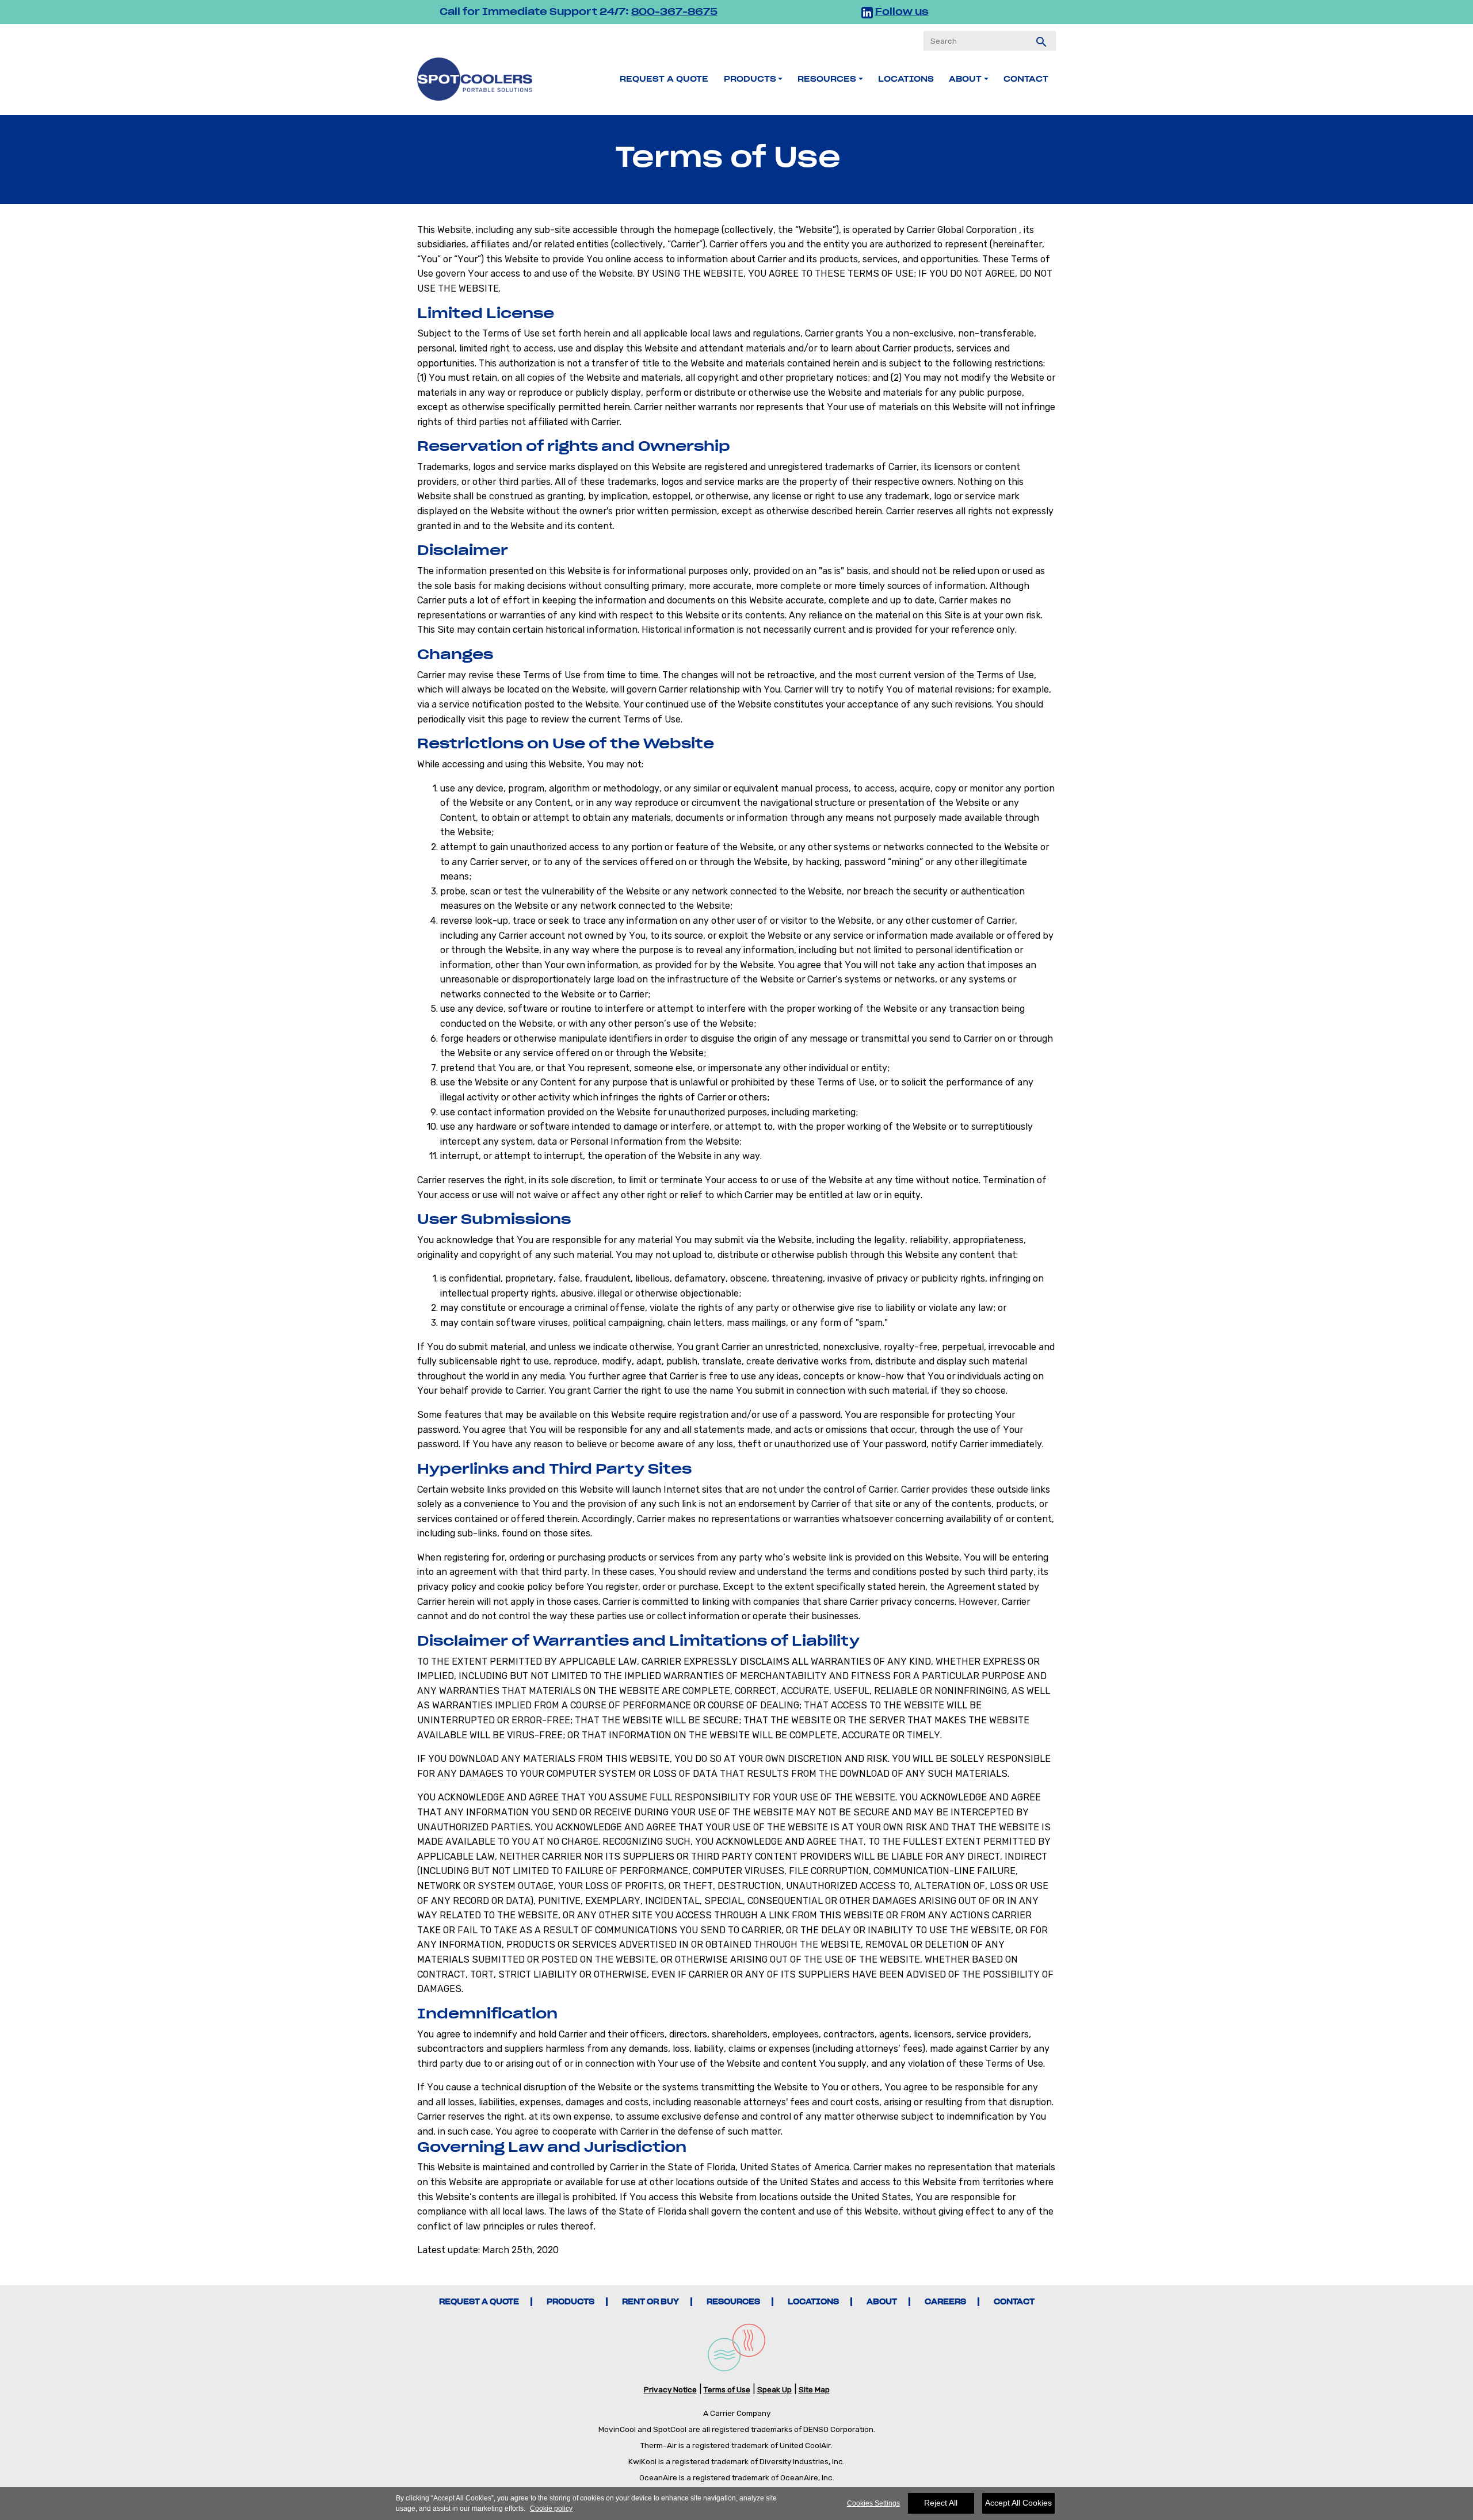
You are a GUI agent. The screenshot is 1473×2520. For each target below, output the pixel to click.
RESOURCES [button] (827, 79)
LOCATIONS (906, 79)
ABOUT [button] (965, 79)
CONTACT (1014, 2302)
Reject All (941, 2503)
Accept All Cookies (1018, 2503)
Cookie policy (551, 2508)
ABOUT (882, 2302)
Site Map (814, 2389)
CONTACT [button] (1026, 79)
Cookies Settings (873, 2503)
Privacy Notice (670, 2389)
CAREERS (945, 2302)
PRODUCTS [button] (750, 79)
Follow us (902, 12)
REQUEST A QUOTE (664, 79)
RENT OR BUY (650, 2302)
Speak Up (774, 2389)
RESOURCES (733, 2302)
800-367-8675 (674, 12)
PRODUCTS (570, 2302)
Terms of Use (727, 2389)
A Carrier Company (737, 2413)
